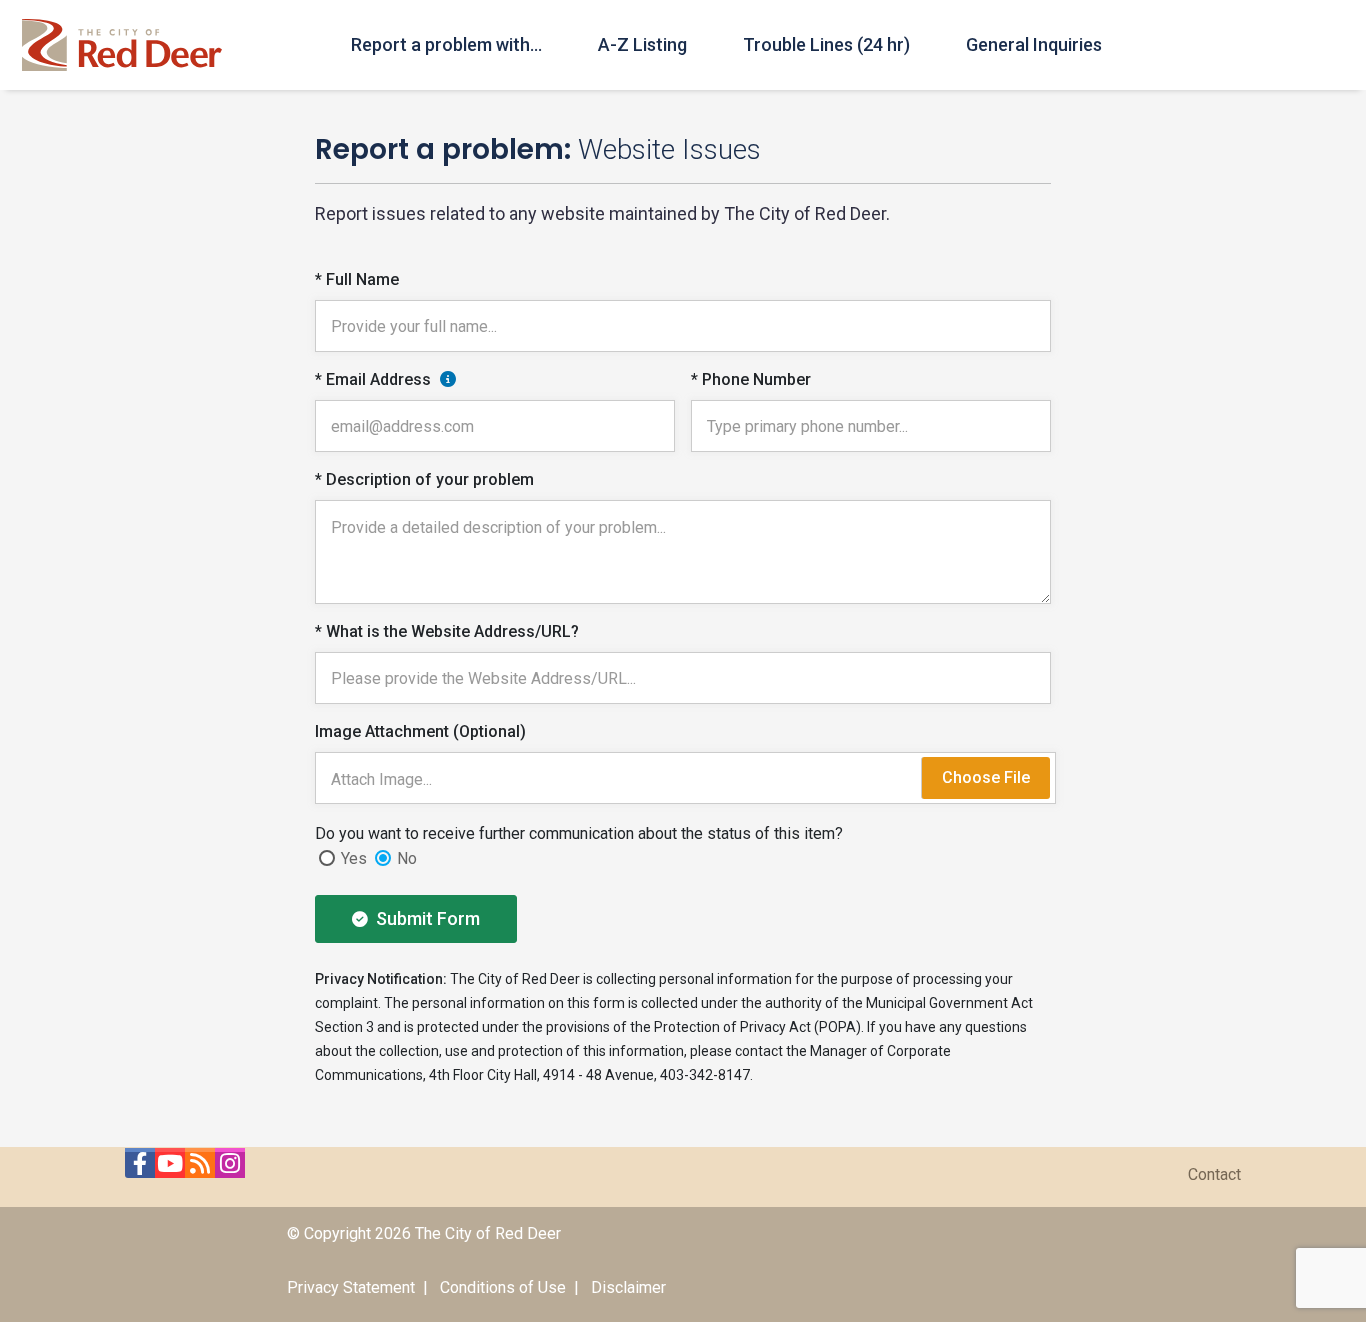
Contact (1214, 1174)
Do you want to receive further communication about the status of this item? (579, 833)
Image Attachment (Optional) (420, 731)
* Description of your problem (424, 479)
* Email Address (373, 379)
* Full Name (357, 279)
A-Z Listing (642, 44)
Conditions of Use (503, 1287)
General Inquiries (1034, 44)
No (407, 858)
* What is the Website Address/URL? (447, 631)
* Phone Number (751, 379)
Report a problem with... (446, 44)
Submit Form (426, 918)
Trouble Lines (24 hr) (826, 44)
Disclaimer (628, 1287)
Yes (354, 858)
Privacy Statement (351, 1287)
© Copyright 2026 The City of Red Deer (424, 1233)
